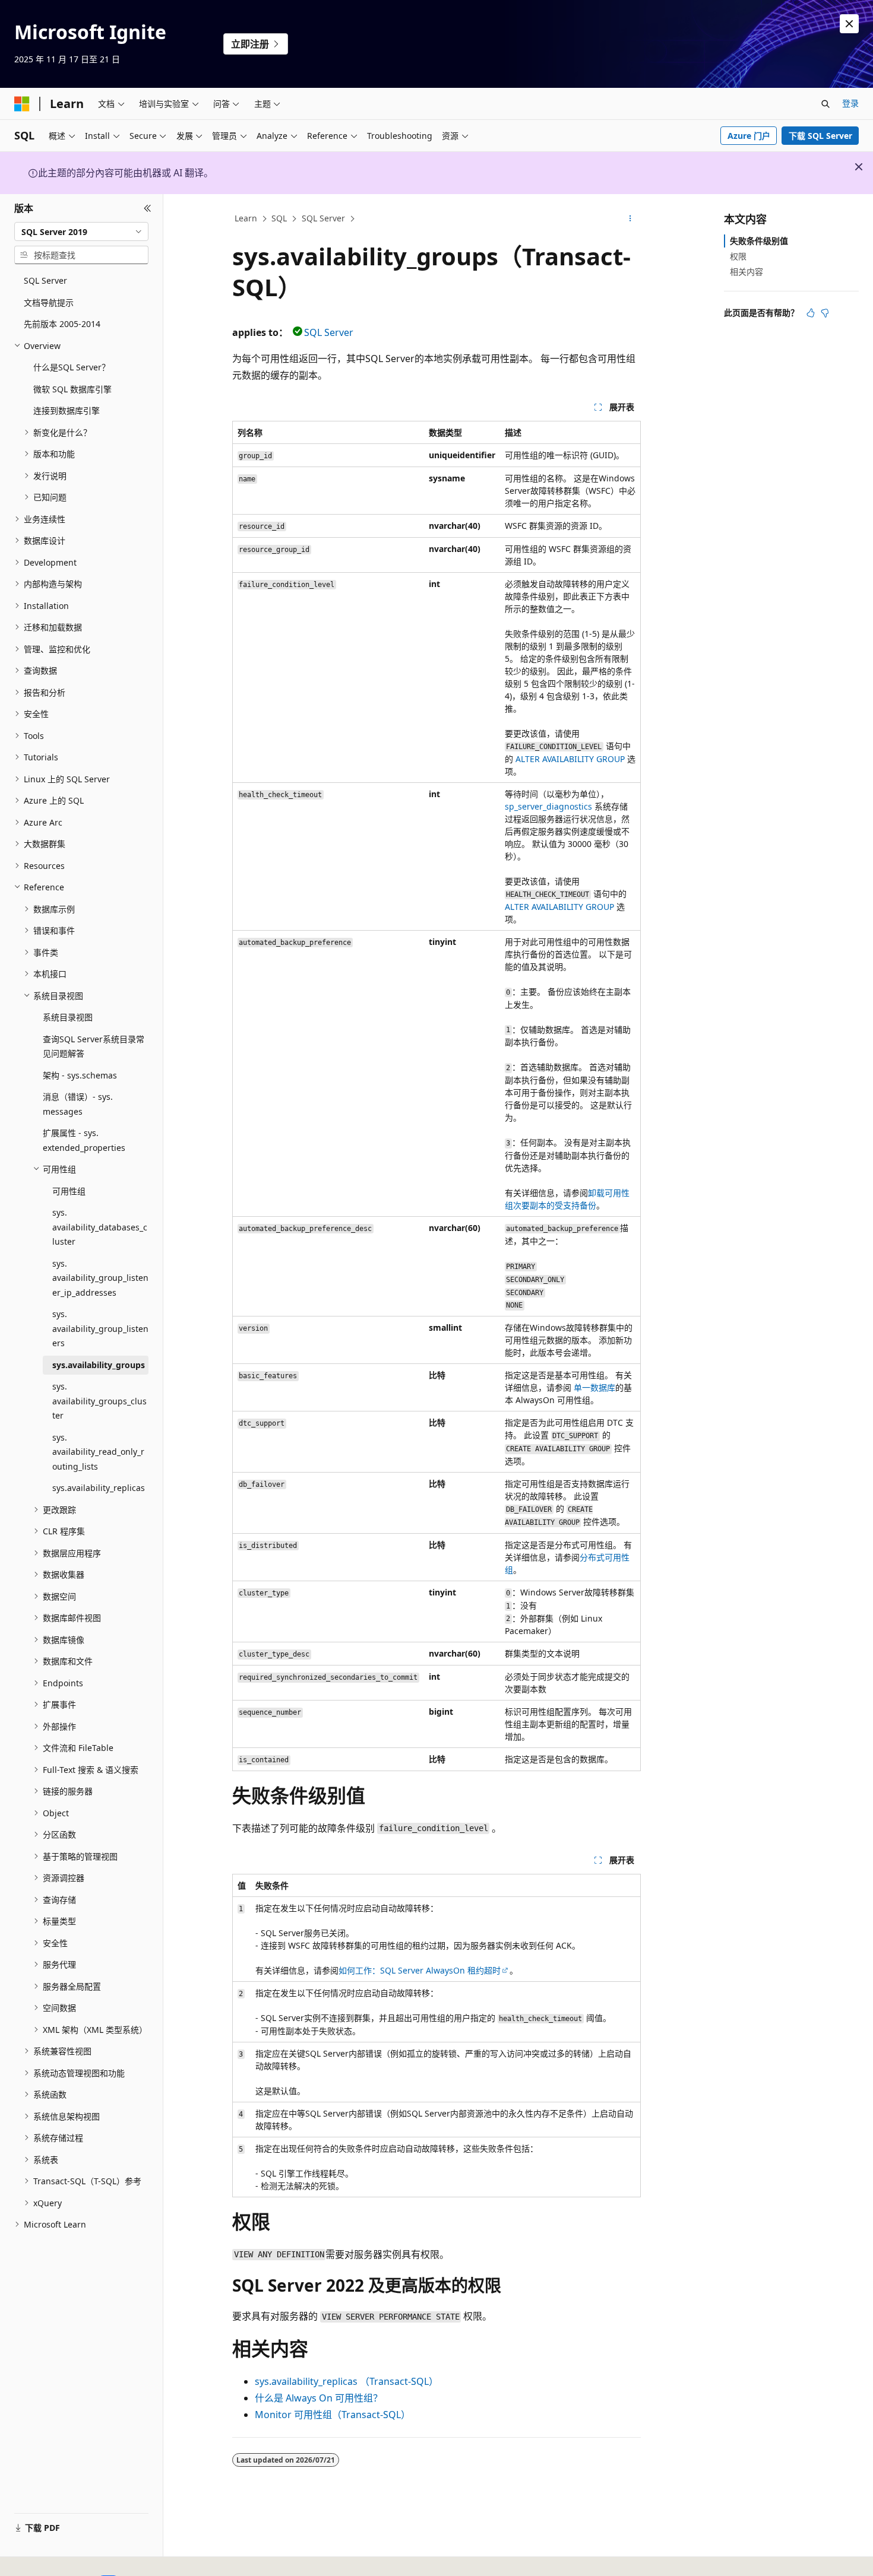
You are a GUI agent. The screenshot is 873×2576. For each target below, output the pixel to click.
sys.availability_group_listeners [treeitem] (100, 1328)
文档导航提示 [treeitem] (49, 302)
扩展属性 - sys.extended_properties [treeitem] (84, 1140)
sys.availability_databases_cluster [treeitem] (100, 1227)
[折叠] (148, 208)
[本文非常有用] (811, 313)
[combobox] (81, 231)
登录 (850, 103)
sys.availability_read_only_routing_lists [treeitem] (98, 1452)
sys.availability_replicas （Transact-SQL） (347, 2381)
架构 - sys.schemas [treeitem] (80, 1075)
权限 (738, 256)
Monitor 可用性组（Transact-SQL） (333, 2415)
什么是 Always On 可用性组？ (319, 2398)
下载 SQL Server (820, 136)
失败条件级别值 (759, 241)
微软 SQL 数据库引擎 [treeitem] (72, 389)
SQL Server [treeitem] (45, 280)
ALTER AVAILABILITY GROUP (570, 759)
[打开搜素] (825, 104)
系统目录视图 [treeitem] (68, 1017)
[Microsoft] (22, 104)
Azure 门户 (749, 136)
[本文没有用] (825, 313)
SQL (279, 218)
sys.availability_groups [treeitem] (99, 1365)
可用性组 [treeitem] (69, 1191)
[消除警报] (849, 24)
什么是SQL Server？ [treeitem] (72, 367)
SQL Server (323, 218)
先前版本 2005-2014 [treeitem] (62, 324)
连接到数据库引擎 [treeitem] (67, 410)
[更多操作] (630, 219)
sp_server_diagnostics (548, 806)
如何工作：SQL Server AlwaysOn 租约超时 (420, 1970)
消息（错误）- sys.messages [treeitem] (78, 1104)
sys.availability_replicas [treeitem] (99, 1488)
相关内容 (747, 272)
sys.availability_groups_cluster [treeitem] (99, 1401)
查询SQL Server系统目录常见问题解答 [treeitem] (94, 1046)
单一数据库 (594, 1387)
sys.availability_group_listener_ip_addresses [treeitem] (100, 1278)
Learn (246, 218)
